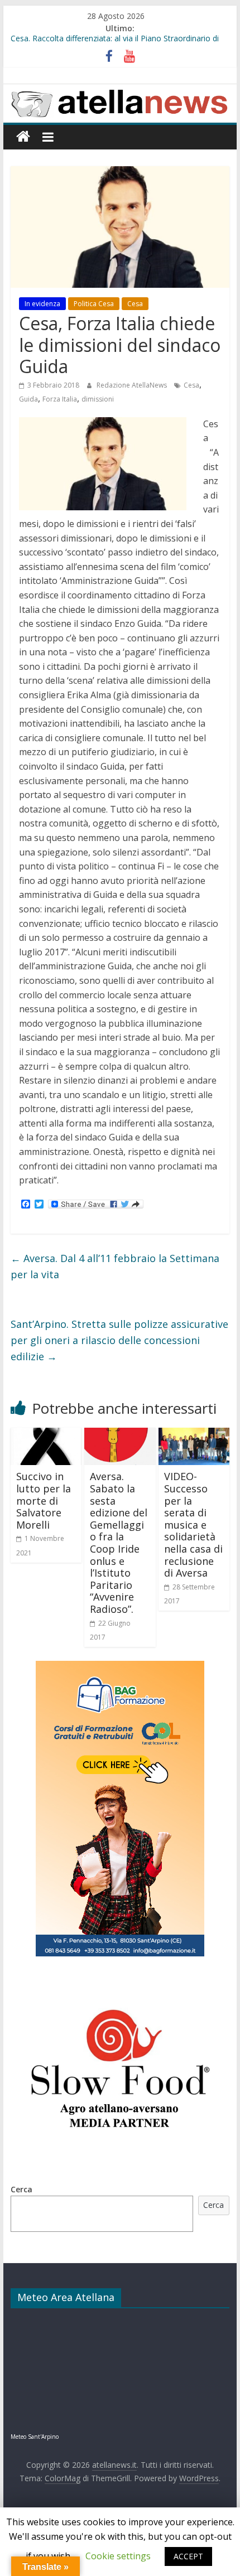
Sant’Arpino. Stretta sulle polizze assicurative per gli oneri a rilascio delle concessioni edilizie (119, 1340)
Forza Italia (60, 399)
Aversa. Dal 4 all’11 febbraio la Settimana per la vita (115, 1266)
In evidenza (42, 304)
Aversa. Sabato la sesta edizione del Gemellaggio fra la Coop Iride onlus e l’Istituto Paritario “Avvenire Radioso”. (119, 1543)
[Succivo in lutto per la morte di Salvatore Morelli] (46, 1434)
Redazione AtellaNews (133, 385)
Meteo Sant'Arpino (35, 2437)
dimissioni (98, 399)
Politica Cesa (94, 304)
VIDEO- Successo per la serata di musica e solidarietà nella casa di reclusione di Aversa (193, 1524)
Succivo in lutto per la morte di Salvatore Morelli (44, 1500)
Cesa (135, 304)
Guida (28, 399)
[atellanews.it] (120, 90)
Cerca (21, 2189)
